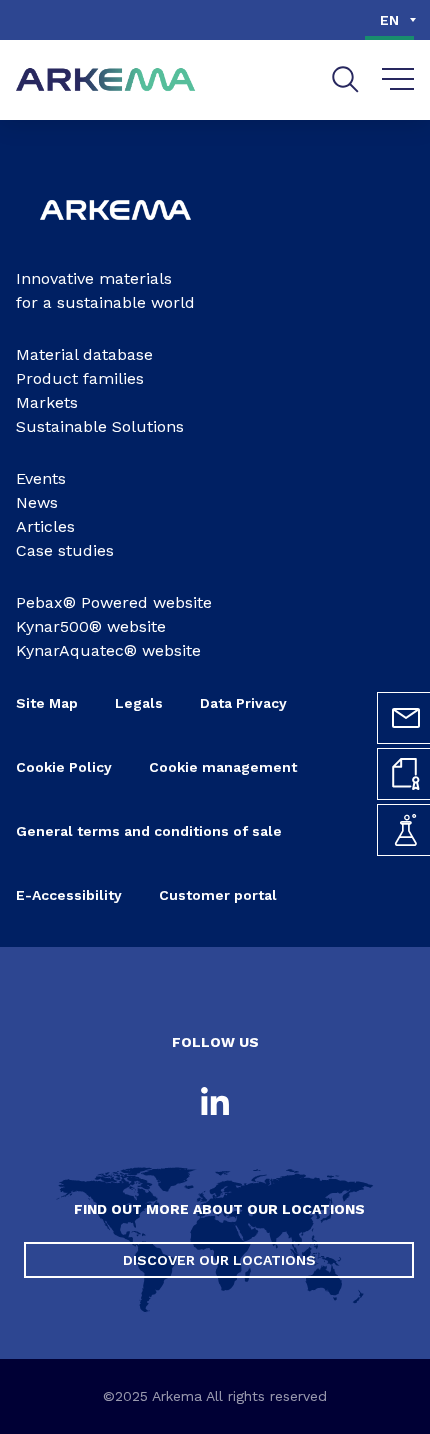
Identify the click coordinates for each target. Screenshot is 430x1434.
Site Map (47, 703)
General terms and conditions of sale (149, 831)
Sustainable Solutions (100, 426)
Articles (45, 526)
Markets (47, 402)
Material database (84, 354)
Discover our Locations (219, 1260)
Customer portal (218, 895)
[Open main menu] (398, 80)
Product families (80, 378)
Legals (139, 703)
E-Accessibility (69, 895)
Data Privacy (243, 703)
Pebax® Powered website (114, 602)
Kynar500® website (91, 626)
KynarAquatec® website (108, 650)
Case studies (65, 550)
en (389, 20)
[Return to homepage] (106, 80)
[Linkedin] (215, 1103)
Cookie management (223, 767)
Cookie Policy (64, 767)
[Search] (345, 79)
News (37, 502)
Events (41, 478)
